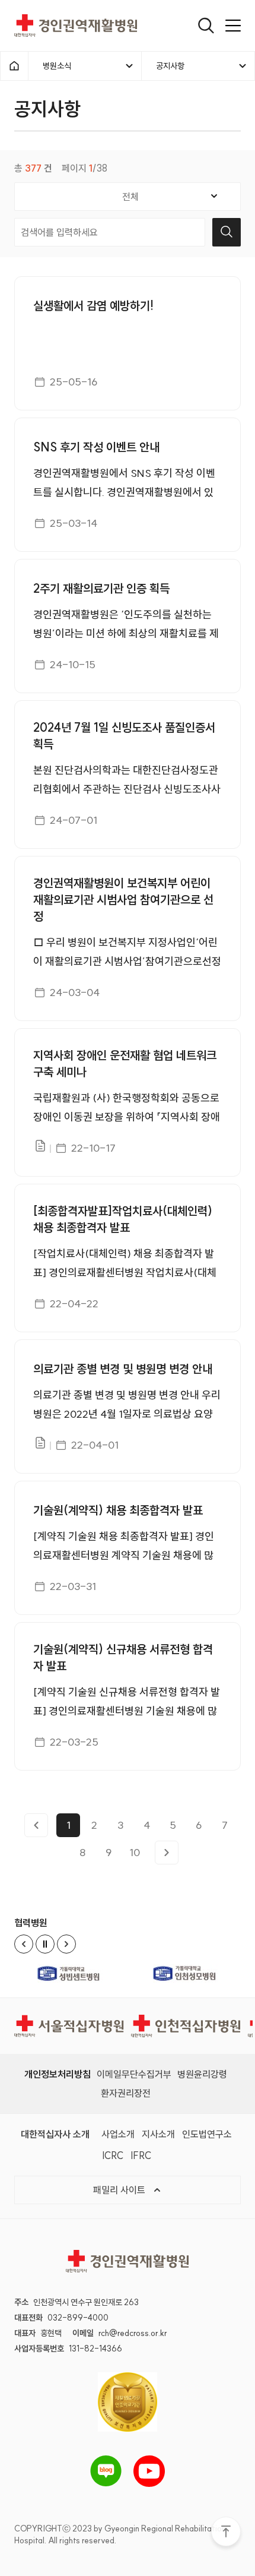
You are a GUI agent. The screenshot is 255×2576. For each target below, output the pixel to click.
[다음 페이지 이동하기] (167, 1853)
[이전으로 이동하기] (36, 1825)
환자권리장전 (126, 2093)
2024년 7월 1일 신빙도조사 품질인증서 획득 (124, 736)
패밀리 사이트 (120, 2190)
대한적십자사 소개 (55, 2134)
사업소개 (118, 2134)
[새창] (70, 1973)
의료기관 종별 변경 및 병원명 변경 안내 (123, 1369)
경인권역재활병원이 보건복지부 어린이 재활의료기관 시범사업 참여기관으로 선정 (123, 900)
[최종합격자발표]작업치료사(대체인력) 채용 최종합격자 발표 (123, 1219)
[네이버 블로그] (106, 2471)
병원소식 (57, 66)
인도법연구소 (207, 2134)
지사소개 (158, 2134)
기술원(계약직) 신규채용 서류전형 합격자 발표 (123, 1657)
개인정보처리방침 (58, 2074)
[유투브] (149, 2471)
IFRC (141, 2155)
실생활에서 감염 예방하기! (93, 306)
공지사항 (170, 66)
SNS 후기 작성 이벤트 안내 (96, 447)
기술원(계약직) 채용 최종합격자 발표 (118, 1510)
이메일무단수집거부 (134, 2074)
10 (135, 1852)
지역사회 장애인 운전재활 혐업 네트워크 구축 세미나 (125, 1063)
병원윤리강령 (202, 2074)
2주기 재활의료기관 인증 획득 (101, 588)
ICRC (113, 2155)
